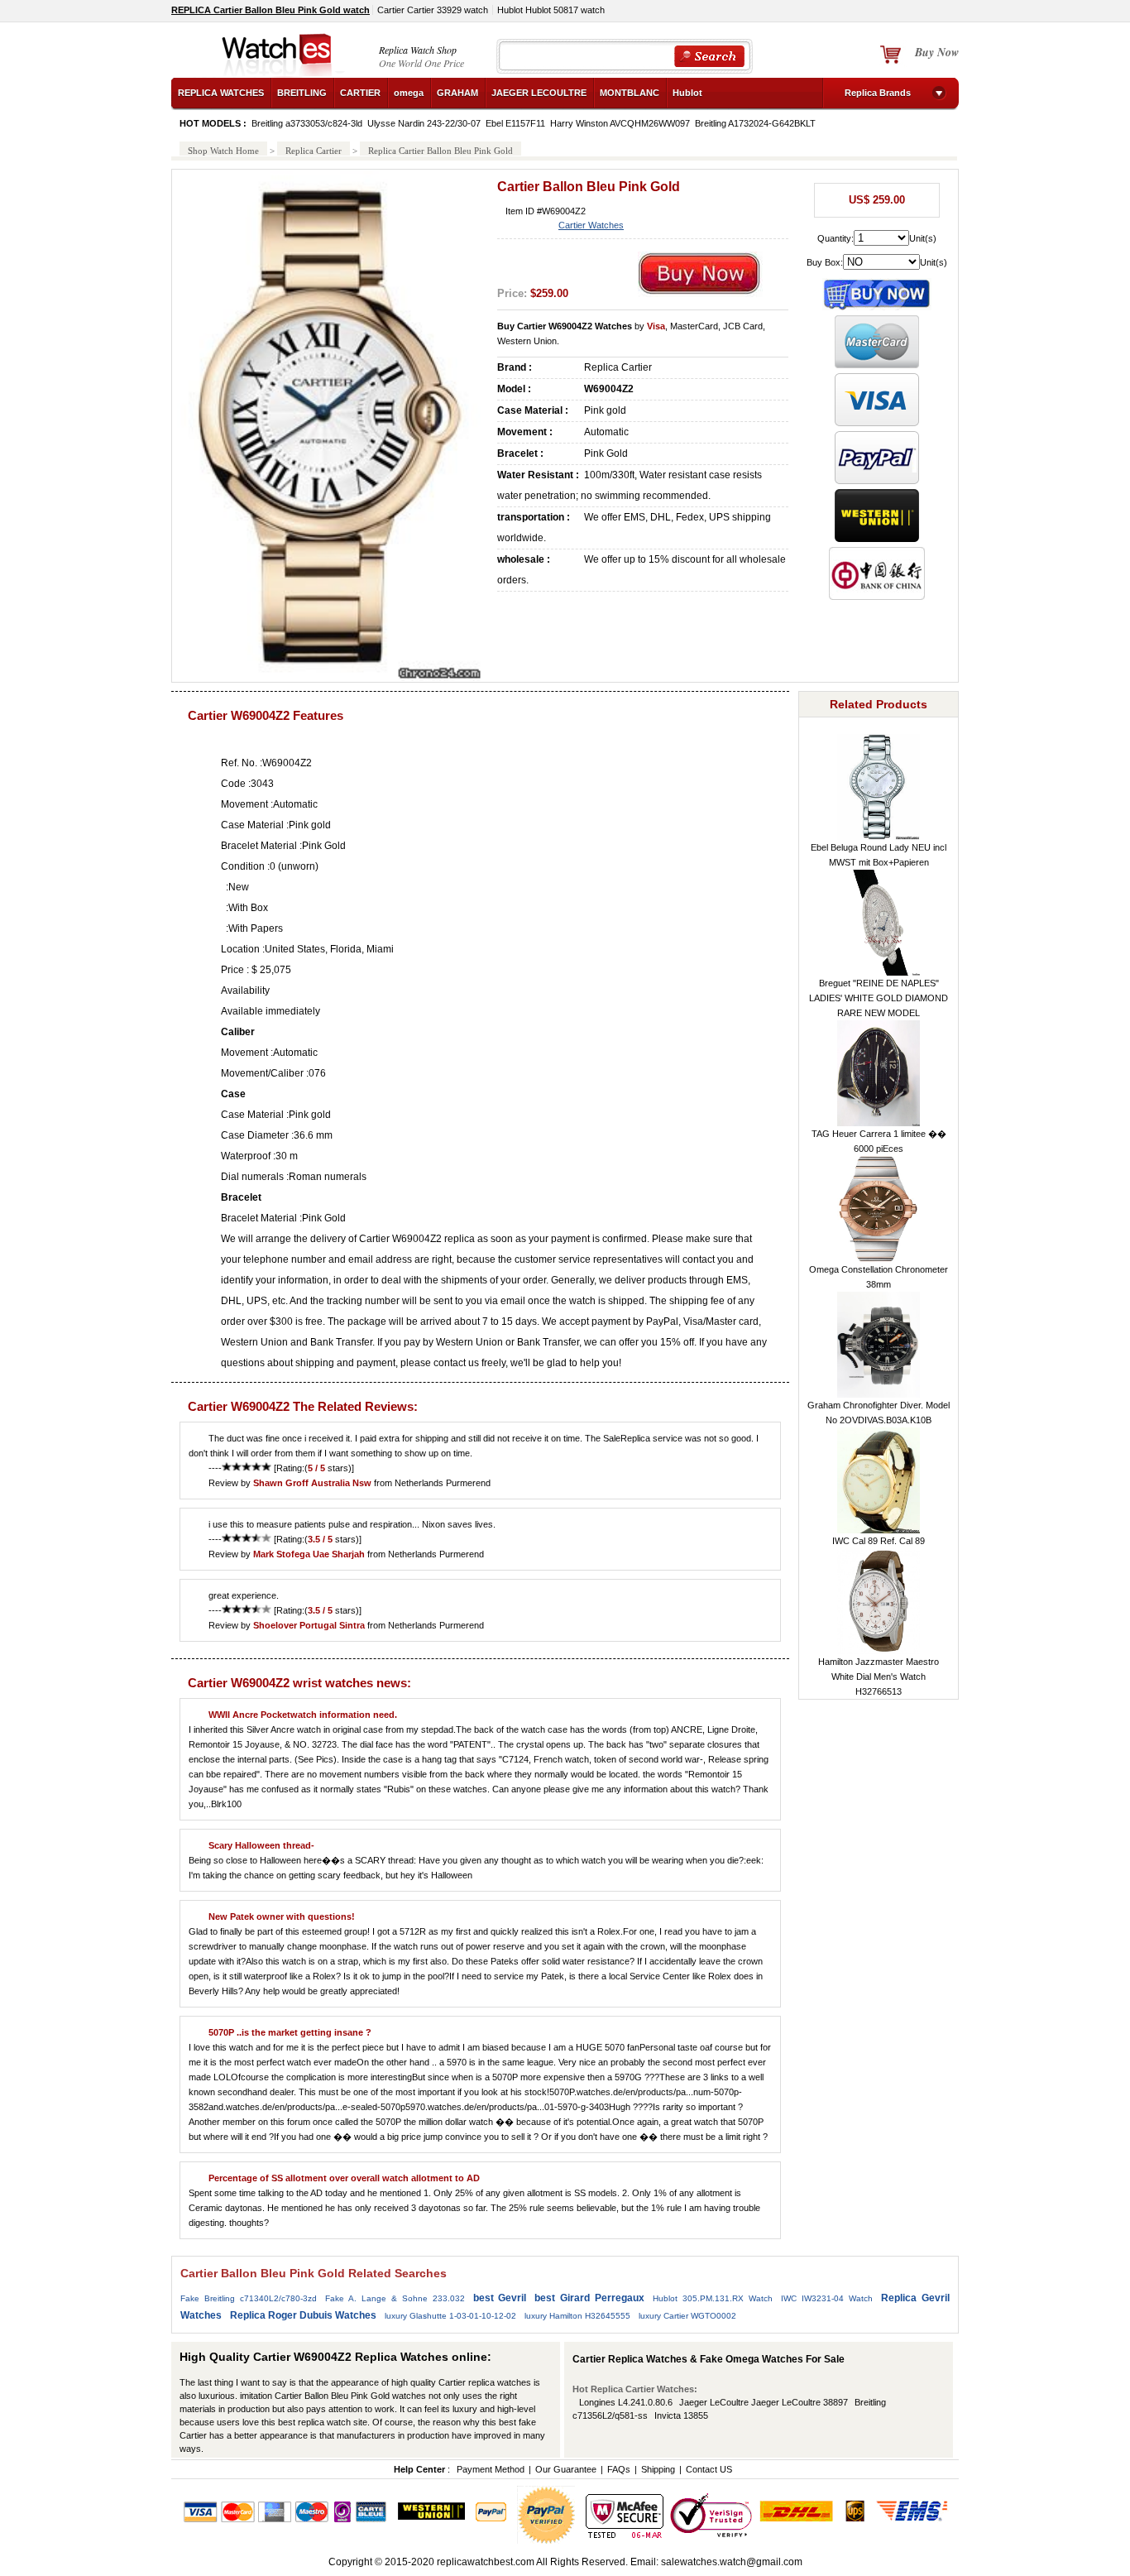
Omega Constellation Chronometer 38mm (879, 1277)
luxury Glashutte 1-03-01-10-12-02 (450, 2316)
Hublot (687, 93)
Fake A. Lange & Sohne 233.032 (395, 2298)
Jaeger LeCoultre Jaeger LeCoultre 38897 (764, 2402)
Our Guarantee (566, 2469)
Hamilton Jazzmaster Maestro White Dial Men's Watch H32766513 (879, 1677)
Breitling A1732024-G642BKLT (755, 123)
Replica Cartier (314, 151)
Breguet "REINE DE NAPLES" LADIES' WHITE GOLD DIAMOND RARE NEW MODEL (879, 998)
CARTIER (360, 93)
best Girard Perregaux (589, 2298)
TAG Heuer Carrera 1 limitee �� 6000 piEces (879, 1141)
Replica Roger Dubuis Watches (303, 2315)
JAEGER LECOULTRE (539, 93)
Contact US (709, 2469)
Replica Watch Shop (418, 50)
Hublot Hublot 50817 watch (551, 10)
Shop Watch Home (223, 151)
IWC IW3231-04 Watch (827, 2298)
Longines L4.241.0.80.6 (626, 2402)
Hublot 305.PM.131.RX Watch (713, 2298)
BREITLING (302, 93)
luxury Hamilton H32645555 (577, 2316)
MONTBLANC (630, 93)
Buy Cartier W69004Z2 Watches (565, 326)
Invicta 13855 (681, 2415)
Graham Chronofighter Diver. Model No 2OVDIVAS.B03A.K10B (879, 1413)
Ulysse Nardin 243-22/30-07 (424, 123)
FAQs (619, 2469)
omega (409, 93)
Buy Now (937, 52)
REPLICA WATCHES (221, 93)
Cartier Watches (591, 225)
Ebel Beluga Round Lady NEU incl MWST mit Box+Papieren (879, 855)
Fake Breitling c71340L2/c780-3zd (249, 2298)
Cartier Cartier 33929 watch (433, 10)
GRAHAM (457, 93)
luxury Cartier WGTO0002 (687, 2316)
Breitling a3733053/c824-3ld (307, 123)
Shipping (658, 2469)
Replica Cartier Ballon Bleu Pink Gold (441, 151)
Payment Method (491, 2469)
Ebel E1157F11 (515, 123)
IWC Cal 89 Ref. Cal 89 (879, 1541)
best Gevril (500, 2298)
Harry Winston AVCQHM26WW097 (620, 123)
